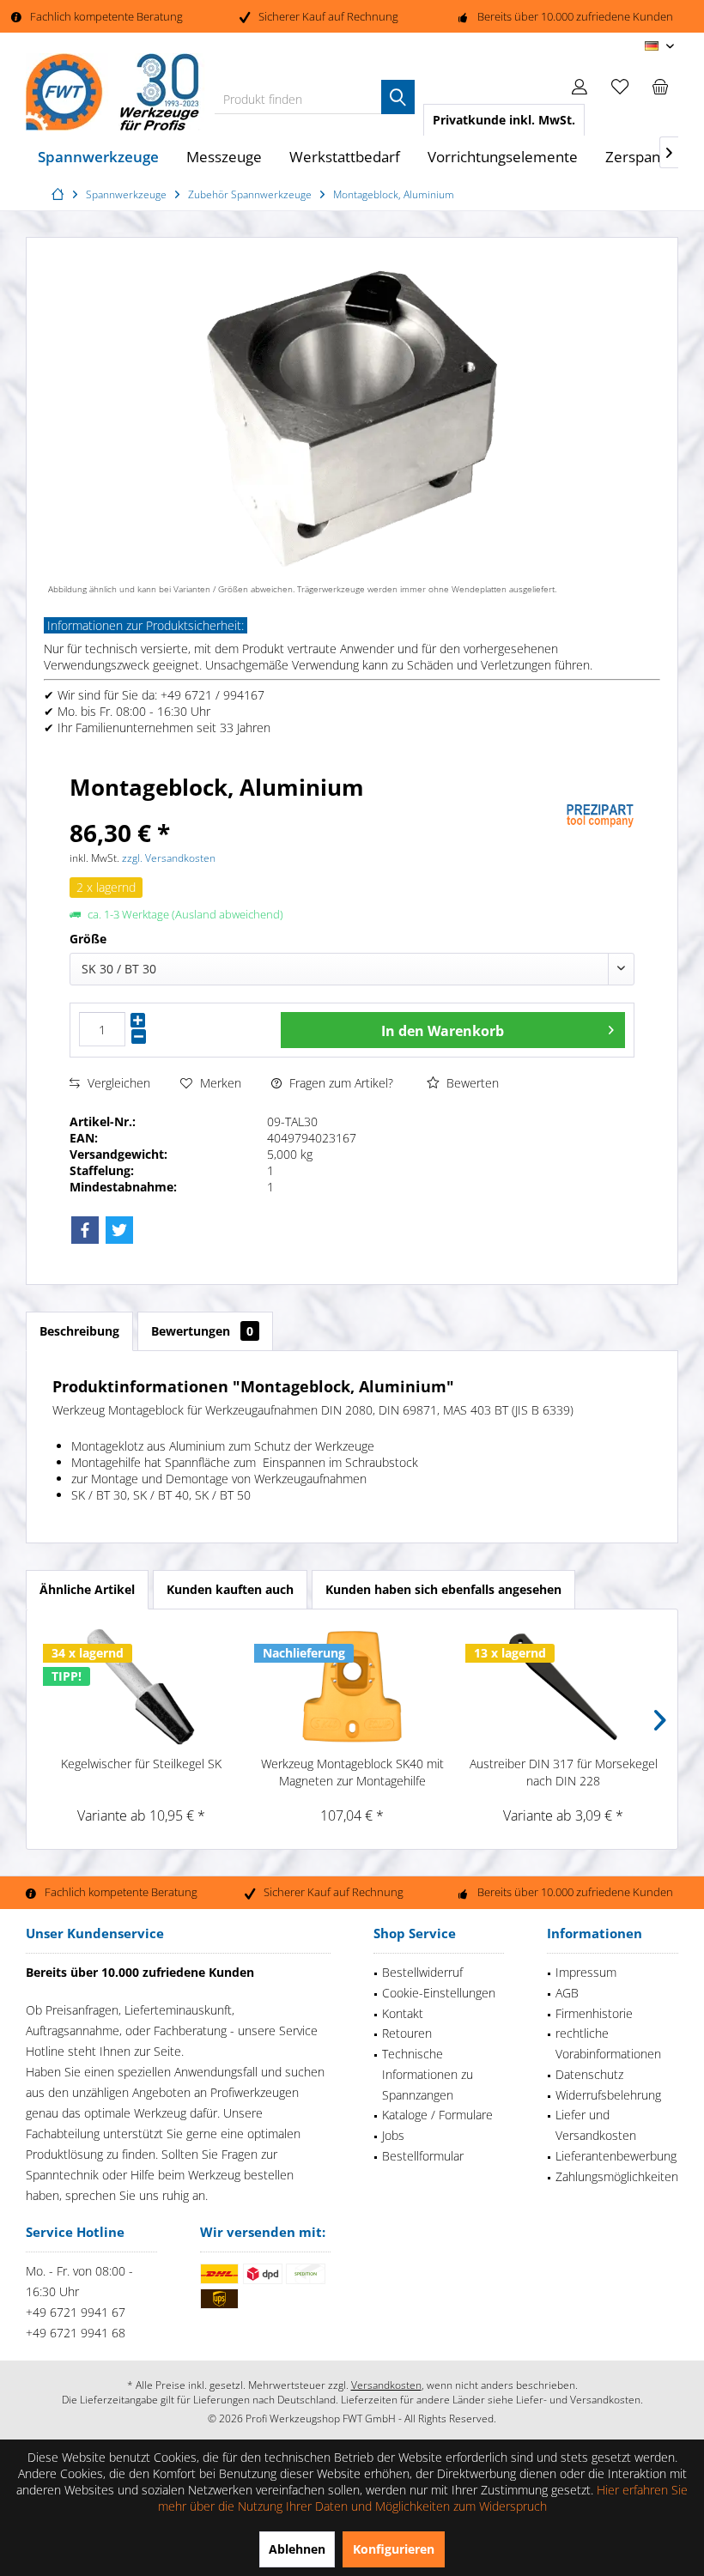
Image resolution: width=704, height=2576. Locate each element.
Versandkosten (386, 2385)
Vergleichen (117, 1083)
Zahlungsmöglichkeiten (617, 2176)
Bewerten (471, 1083)
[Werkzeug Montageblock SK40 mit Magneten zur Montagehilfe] (352, 1687)
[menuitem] (660, 86)
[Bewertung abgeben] (316, 810)
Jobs (393, 2135)
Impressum (586, 1972)
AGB (567, 1993)
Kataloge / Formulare (437, 2115)
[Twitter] (119, 1230)
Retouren (407, 2033)
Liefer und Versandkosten (596, 2125)
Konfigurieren (394, 2549)
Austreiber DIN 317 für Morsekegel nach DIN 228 (564, 1772)
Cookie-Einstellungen (439, 1993)
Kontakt (403, 2013)
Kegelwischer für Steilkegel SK (141, 1764)
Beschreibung (79, 1331)
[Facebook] (85, 1230)
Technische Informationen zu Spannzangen (428, 2074)
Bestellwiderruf (422, 1972)
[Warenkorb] (660, 86)
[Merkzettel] (620, 86)
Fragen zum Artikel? (340, 1083)
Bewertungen (202, 1331)
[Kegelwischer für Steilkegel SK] (141, 1687)
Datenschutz (589, 2074)
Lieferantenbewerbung (616, 2156)
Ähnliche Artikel (87, 1589)
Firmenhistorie (594, 2013)
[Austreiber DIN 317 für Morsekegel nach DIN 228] (563, 1687)
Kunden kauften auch (230, 1589)
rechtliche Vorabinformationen (608, 2043)
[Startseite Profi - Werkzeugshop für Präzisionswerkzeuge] (60, 194)
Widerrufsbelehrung (608, 2095)
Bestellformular (423, 2156)
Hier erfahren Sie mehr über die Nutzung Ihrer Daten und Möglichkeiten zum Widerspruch (423, 2498)
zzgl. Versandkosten (169, 858)
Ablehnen (297, 2549)
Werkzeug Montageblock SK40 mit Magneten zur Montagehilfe (352, 1772)
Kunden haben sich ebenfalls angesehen (443, 1589)
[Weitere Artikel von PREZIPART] (600, 816)
